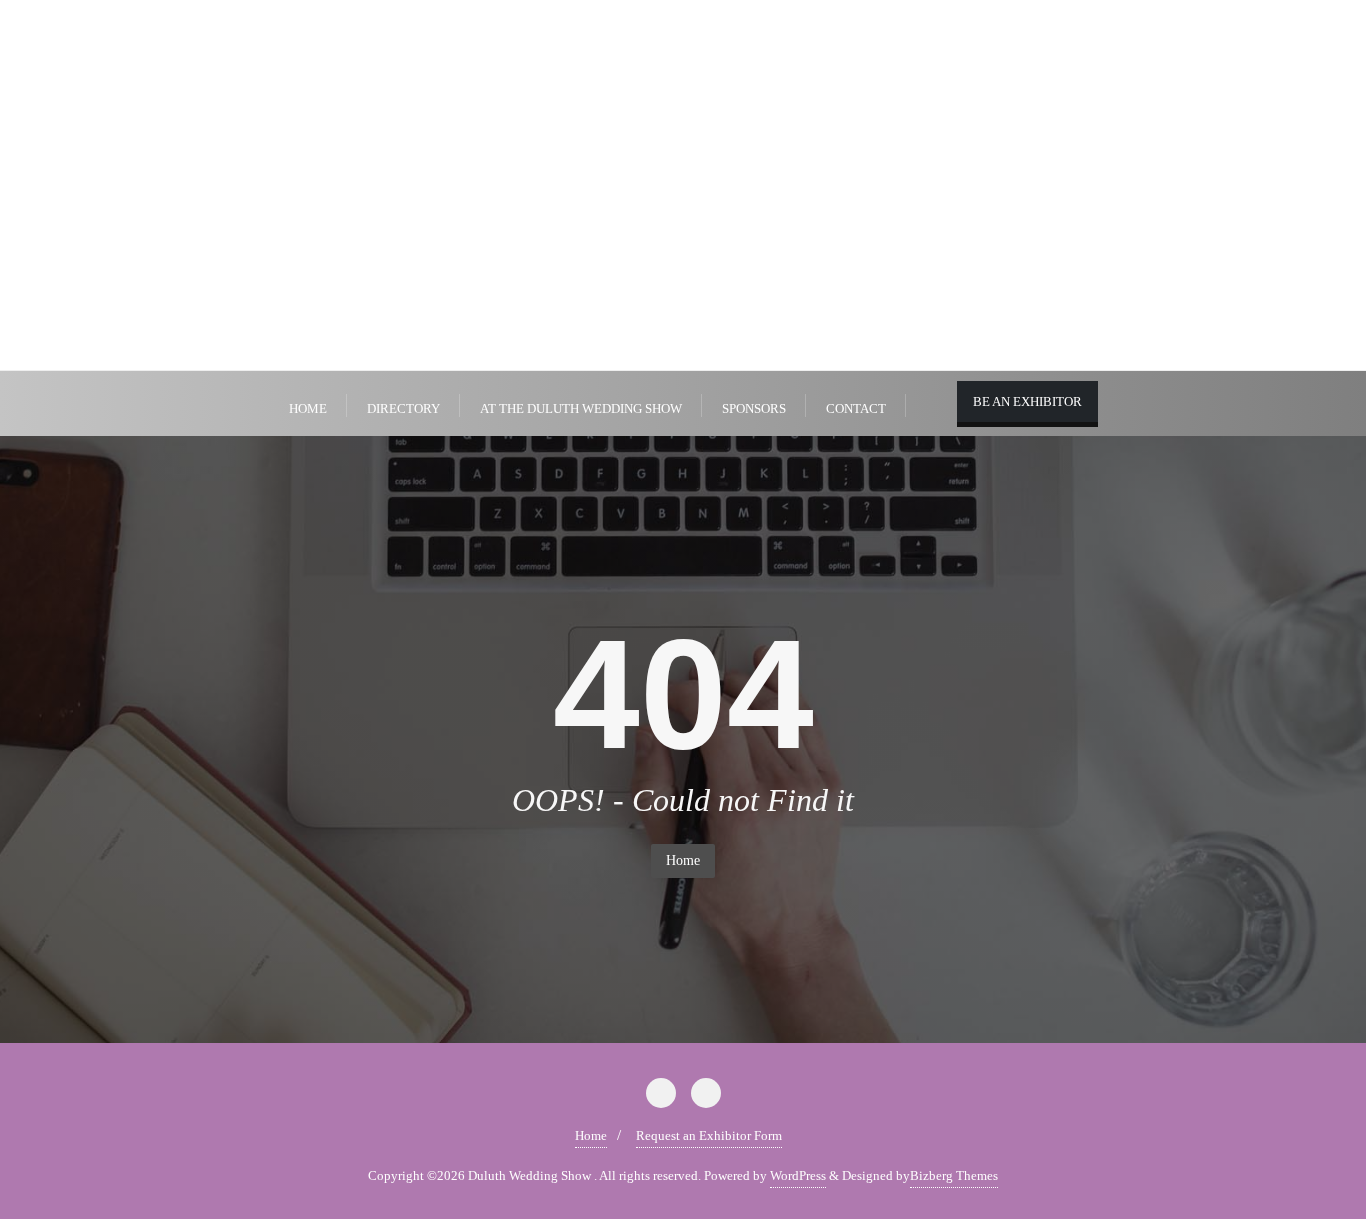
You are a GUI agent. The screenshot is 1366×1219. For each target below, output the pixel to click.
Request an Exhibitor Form (709, 1135)
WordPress (798, 1175)
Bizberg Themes (954, 1175)
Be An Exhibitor (1027, 401)
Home (683, 860)
